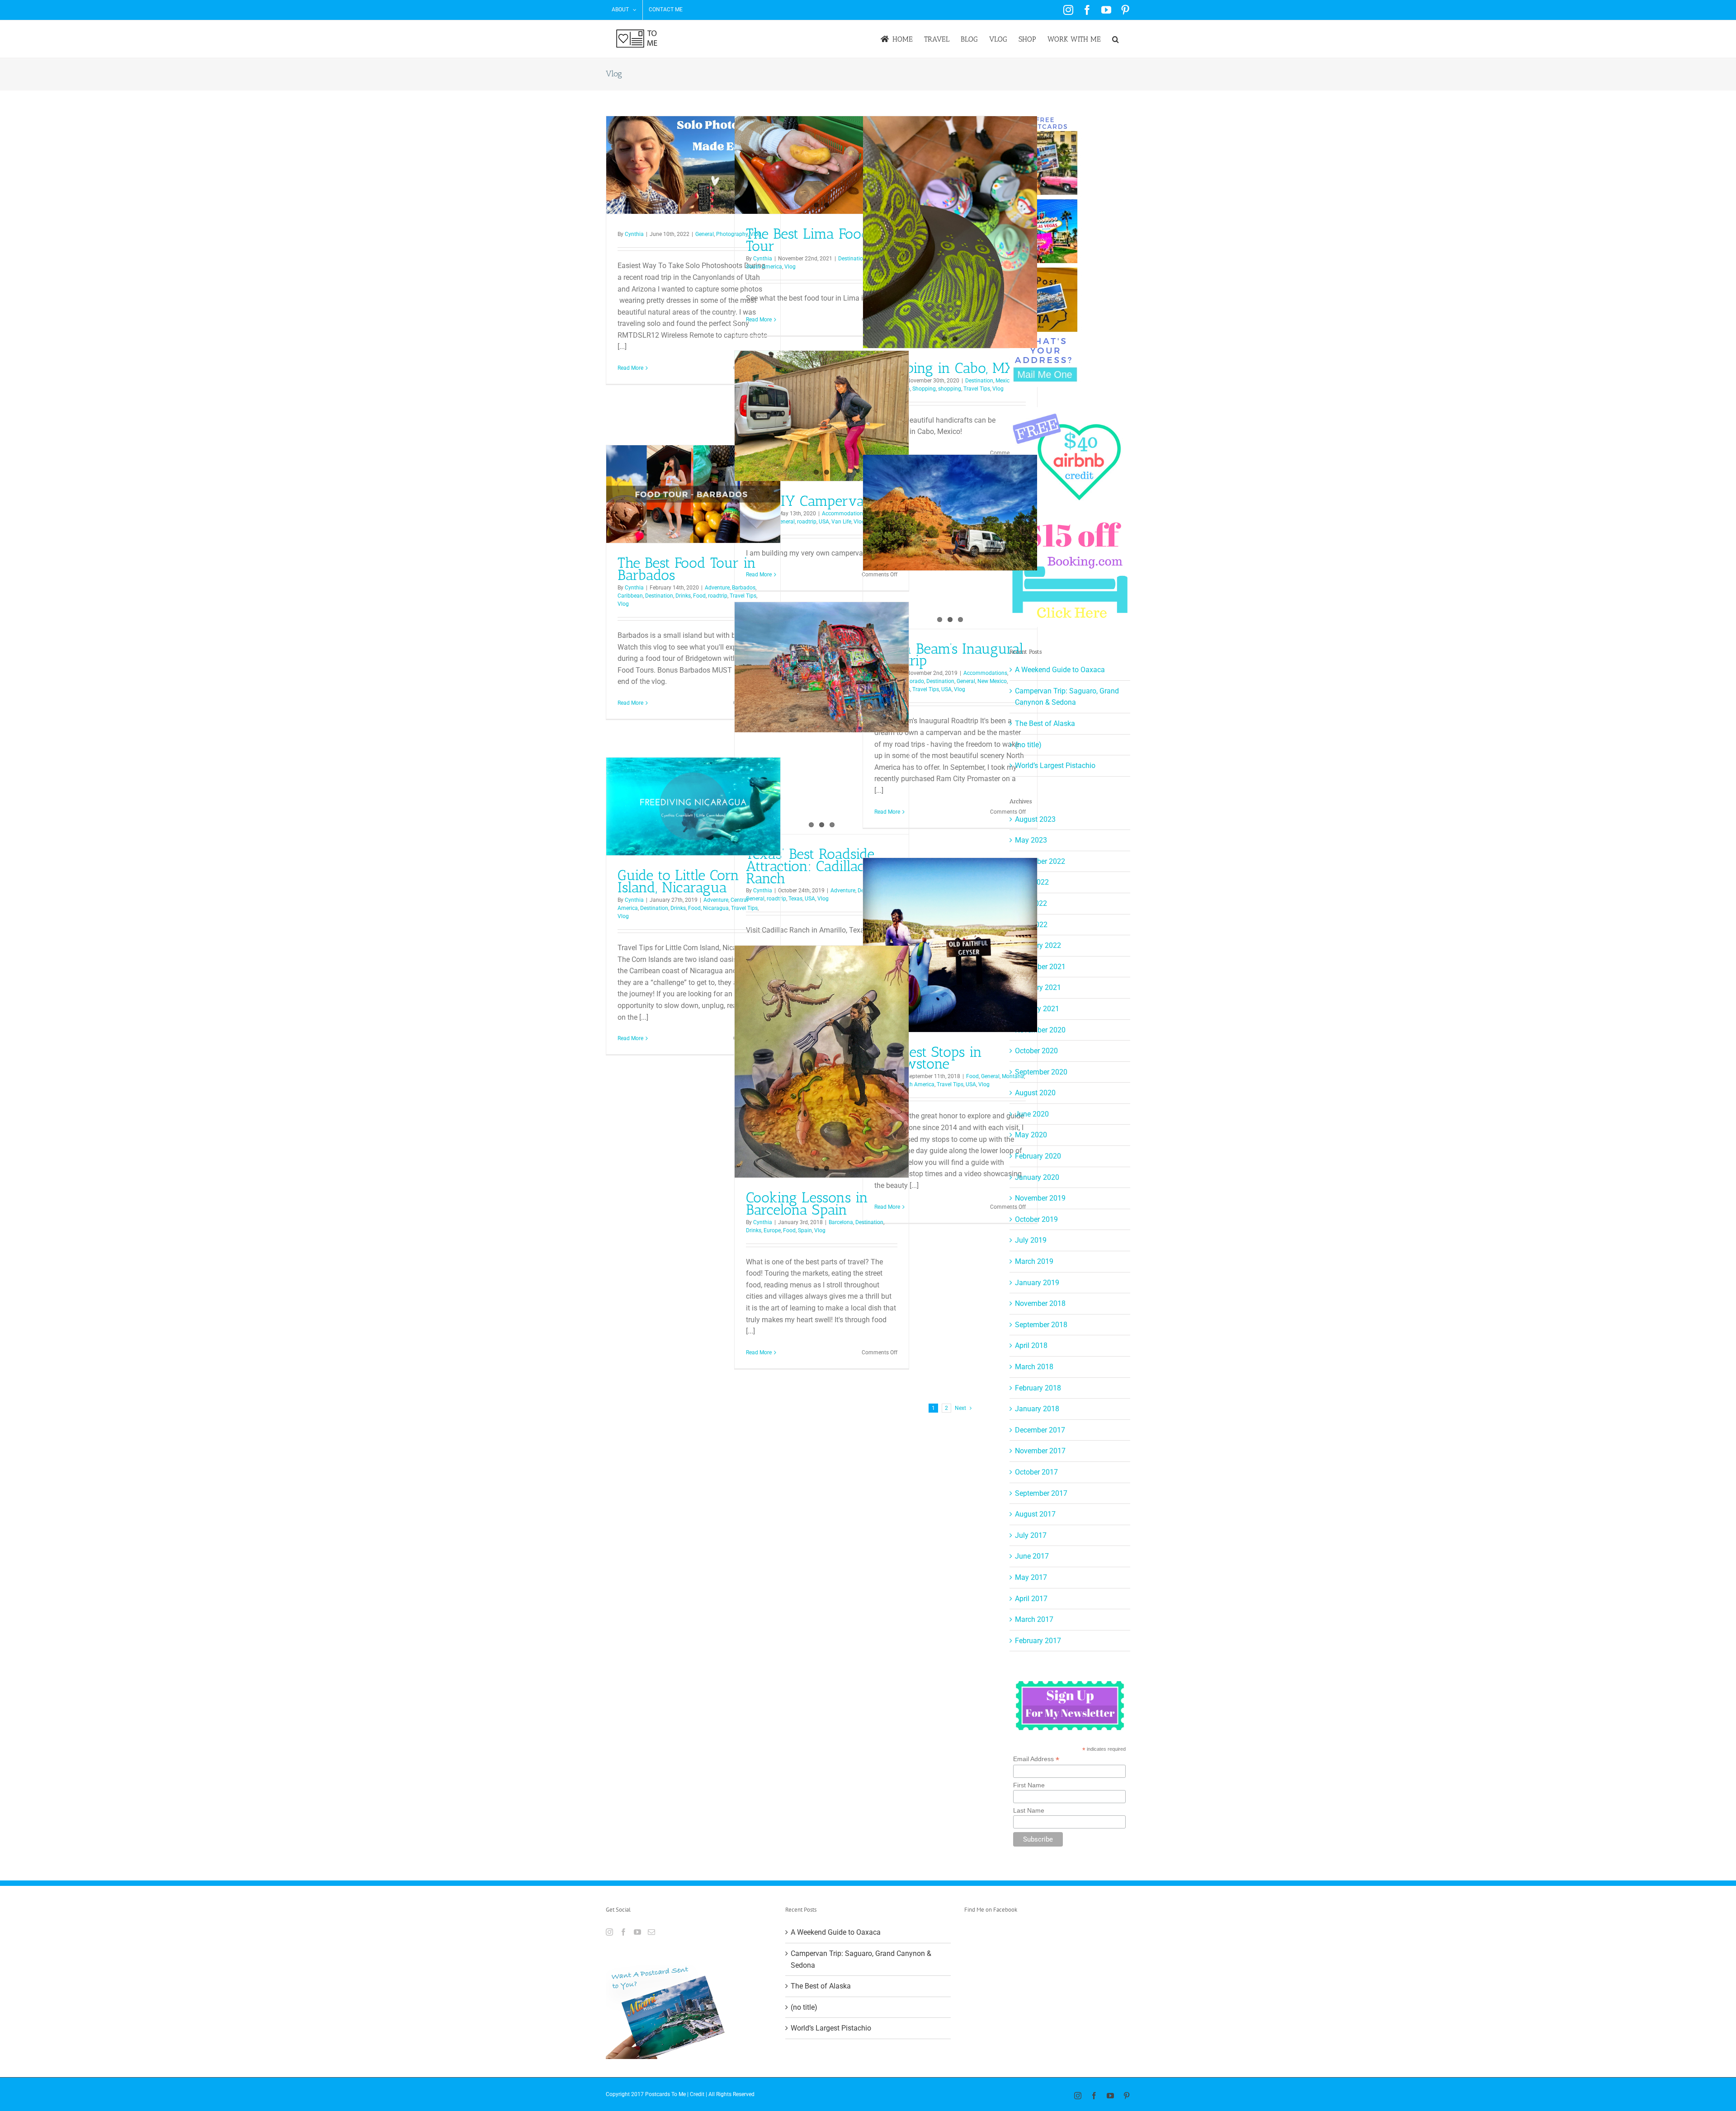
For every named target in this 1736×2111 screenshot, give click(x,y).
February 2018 (1038, 1388)
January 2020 (1037, 1177)
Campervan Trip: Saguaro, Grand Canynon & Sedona (861, 1959)
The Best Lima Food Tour (808, 240)
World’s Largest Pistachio (1055, 766)
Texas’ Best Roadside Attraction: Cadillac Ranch (810, 866)
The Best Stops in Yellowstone (928, 1058)
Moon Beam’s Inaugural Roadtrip (949, 655)
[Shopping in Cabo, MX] (950, 232)
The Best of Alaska (1045, 723)
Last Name (1029, 1810)
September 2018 (1041, 1325)
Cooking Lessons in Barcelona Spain (807, 1204)
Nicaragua (716, 908)
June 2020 (1032, 1114)
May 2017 (1031, 1577)
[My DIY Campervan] (822, 416)
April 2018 (1031, 1345)
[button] (1116, 39)
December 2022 (1040, 861)
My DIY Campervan (809, 501)
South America (764, 267)
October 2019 (1036, 1219)
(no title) (1028, 745)
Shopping (924, 389)
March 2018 (1034, 1367)
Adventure (717, 588)
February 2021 (1038, 987)
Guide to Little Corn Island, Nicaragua (678, 881)
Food (699, 596)
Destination (852, 259)
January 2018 (1037, 1409)
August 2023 (1035, 819)
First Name (1029, 1785)
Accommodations (844, 514)
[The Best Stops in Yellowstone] (950, 945)
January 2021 (1037, 1009)
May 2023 (1031, 840)
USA (824, 522)
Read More (630, 368)
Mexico (1004, 381)
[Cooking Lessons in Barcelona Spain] (822, 1062)
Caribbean (630, 596)
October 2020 (1036, 1051)
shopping (950, 389)
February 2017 (1038, 1641)
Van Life (841, 522)
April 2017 (1031, 1599)
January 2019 (1037, 1283)
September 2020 (1041, 1072)
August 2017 (1035, 1514)
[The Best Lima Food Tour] (822, 165)
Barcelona (841, 1222)
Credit (697, 2094)
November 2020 (1040, 1030)
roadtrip (807, 522)
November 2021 (1040, 967)
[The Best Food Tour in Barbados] (693, 494)
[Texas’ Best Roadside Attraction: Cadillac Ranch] (822, 667)
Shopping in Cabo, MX (944, 368)
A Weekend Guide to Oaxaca (1060, 670)
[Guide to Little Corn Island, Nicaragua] (693, 806)
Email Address (1036, 1759)
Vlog (790, 267)
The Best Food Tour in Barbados (687, 569)
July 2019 (1031, 1240)
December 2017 (1040, 1430)
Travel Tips (977, 389)
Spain (805, 1230)
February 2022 (1038, 945)
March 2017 (1034, 1619)
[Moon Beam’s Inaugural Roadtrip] (950, 513)
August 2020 (1035, 1093)
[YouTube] (637, 1932)
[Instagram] (609, 1932)
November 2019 (1040, 1198)
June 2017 (1032, 1556)
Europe (772, 1230)
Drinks (683, 596)
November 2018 (1040, 1303)
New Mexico (992, 681)
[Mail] (651, 1932)
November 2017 (1040, 1451)
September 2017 (1041, 1493)
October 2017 (1036, 1472)
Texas (795, 899)
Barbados (744, 588)
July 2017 (1031, 1535)
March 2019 (1034, 1261)
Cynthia (634, 234)
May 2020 (1031, 1135)
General (705, 234)
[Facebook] (623, 1932)
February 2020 (1038, 1156)
